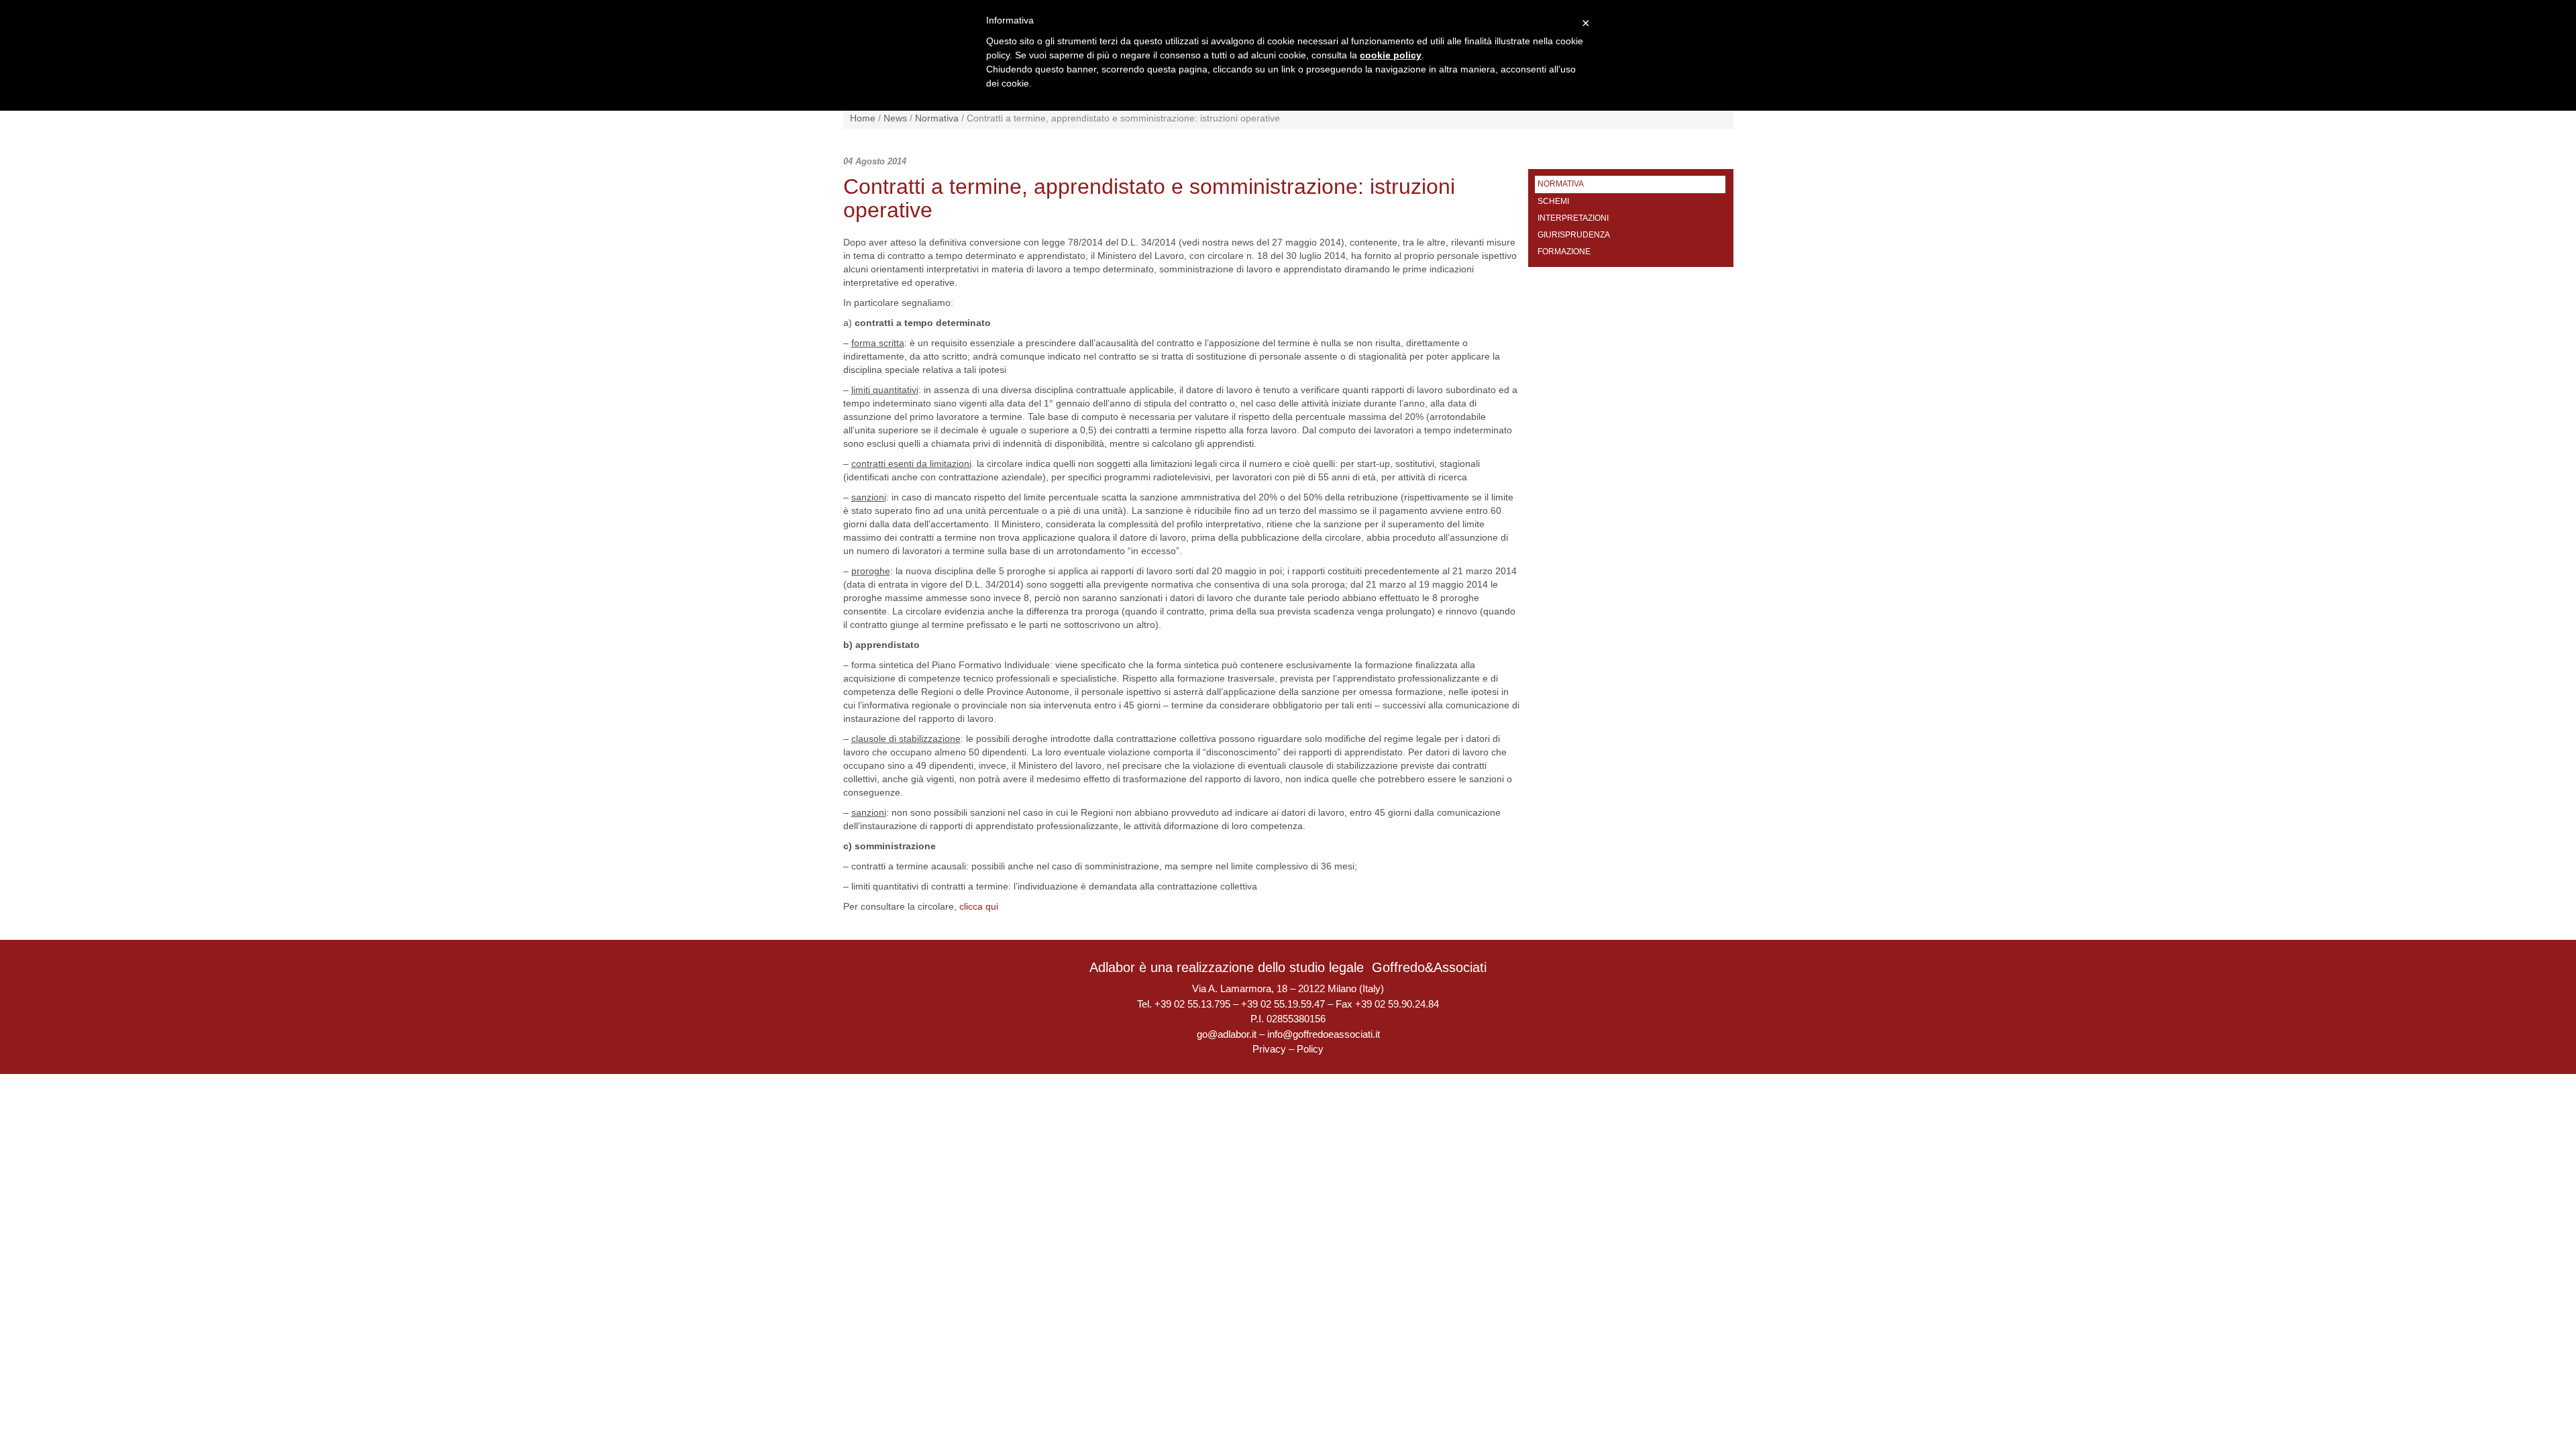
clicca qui (979, 906)
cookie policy (1391, 55)
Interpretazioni (1573, 218)
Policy (1310, 1049)
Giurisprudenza (1574, 235)
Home (863, 118)
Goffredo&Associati (1429, 967)
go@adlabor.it (1227, 1034)
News (895, 118)
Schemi (1553, 201)
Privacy (1269, 1049)
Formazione (1564, 252)
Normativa (937, 118)
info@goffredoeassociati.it (1324, 1034)
